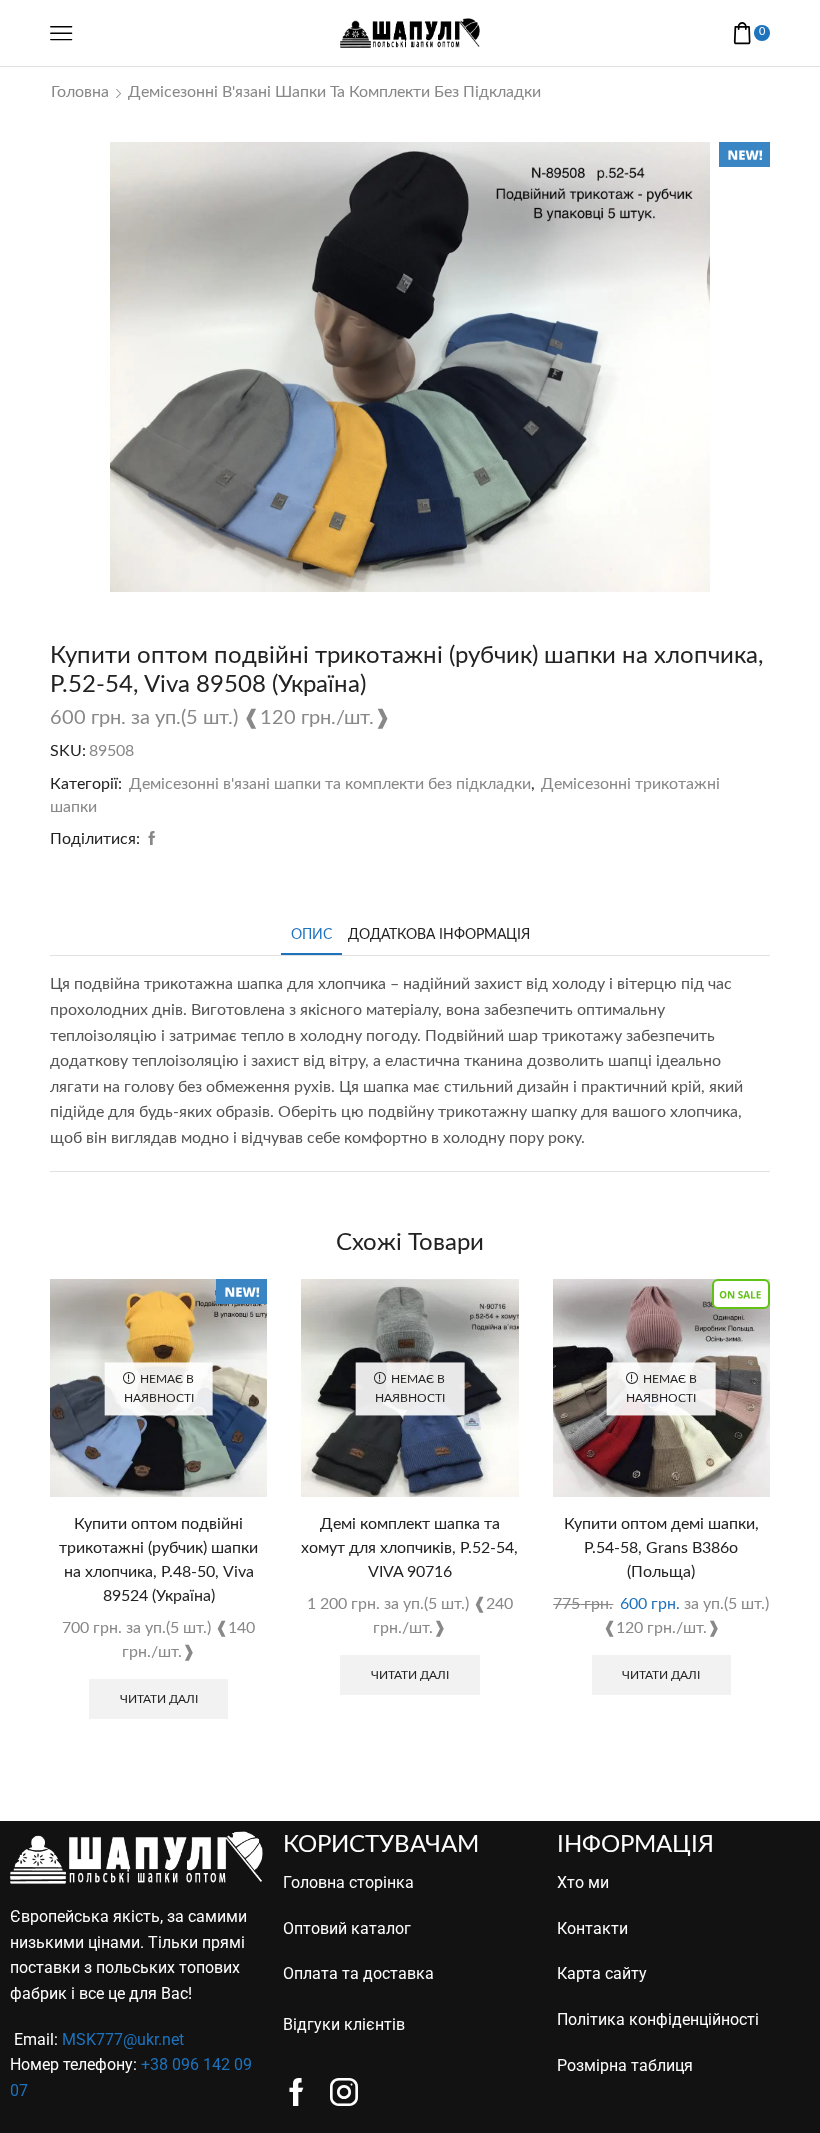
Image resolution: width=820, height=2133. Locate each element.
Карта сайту (602, 1973)
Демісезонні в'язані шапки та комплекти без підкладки (334, 92)
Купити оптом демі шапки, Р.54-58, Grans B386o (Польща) (661, 1548)
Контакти (592, 1928)
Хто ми (583, 1882)
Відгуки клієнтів (344, 2024)
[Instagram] (344, 2092)
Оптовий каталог (347, 1928)
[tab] (311, 935)
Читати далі (159, 1699)
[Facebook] (149, 840)
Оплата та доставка (358, 1973)
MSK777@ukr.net (123, 2039)
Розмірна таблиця (625, 2065)
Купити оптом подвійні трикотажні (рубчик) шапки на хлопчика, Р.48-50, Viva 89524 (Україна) (158, 1560)
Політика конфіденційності (658, 2019)
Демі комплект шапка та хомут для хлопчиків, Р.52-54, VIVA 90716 (409, 1548)
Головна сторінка (348, 1882)
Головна (80, 92)
